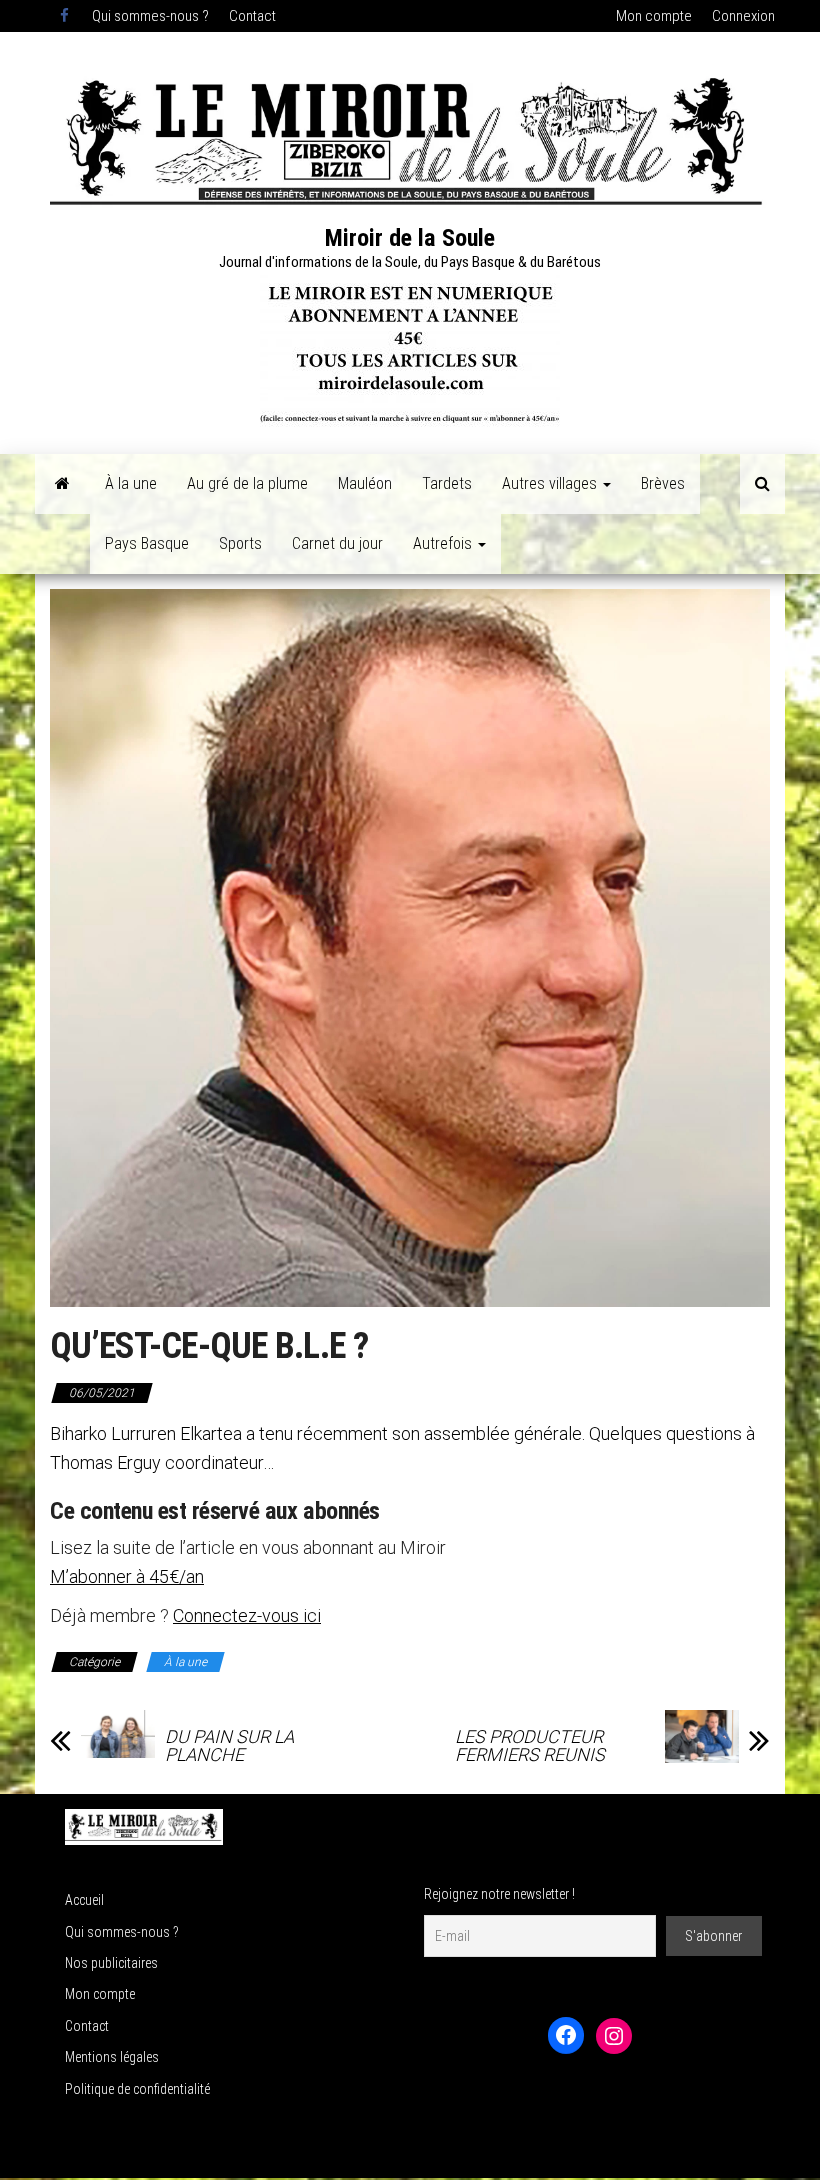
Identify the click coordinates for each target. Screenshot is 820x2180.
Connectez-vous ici (247, 1615)
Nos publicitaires (111, 1963)
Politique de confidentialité (137, 2089)
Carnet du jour (337, 543)
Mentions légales (112, 2057)
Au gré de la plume (247, 483)
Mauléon (365, 483)
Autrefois (444, 543)
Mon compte (654, 16)
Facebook (66, 16)
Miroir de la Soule (410, 238)
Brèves (663, 483)
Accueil (84, 1900)
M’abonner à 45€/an (127, 1576)
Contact (252, 16)
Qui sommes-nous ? (150, 16)
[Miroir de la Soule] (62, 484)
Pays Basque (147, 543)
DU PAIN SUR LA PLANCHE (229, 1746)
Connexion (743, 16)
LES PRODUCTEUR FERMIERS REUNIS (530, 1746)
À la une (131, 483)
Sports (240, 543)
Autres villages (551, 483)
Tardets (447, 483)
